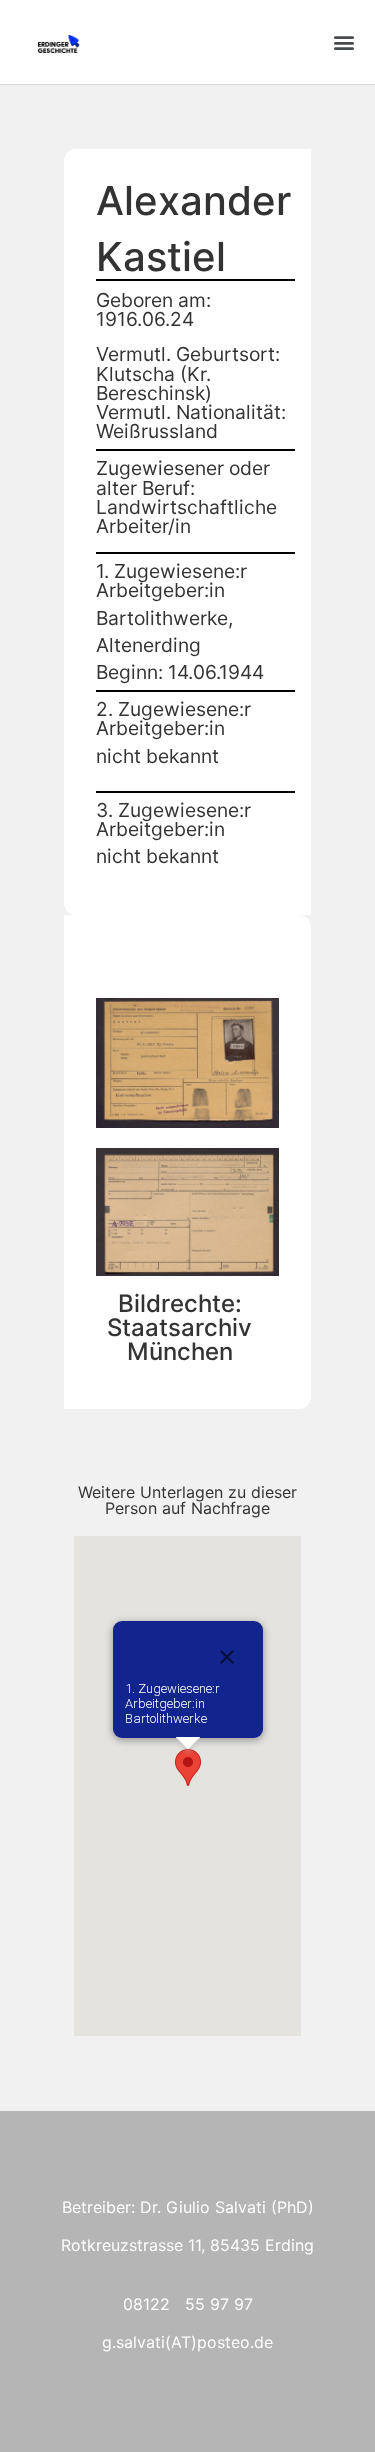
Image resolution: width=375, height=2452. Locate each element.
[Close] (227, 1657)
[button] (343, 42)
